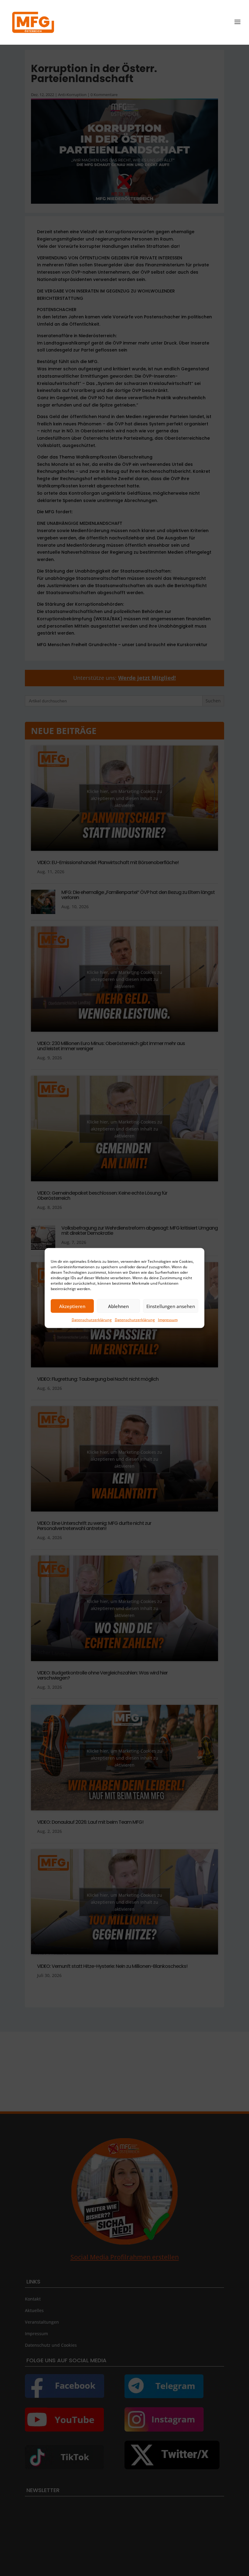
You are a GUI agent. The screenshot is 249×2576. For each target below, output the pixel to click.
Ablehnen (118, 1306)
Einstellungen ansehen (171, 1306)
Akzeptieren (72, 1306)
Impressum (168, 1320)
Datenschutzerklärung (92, 1320)
